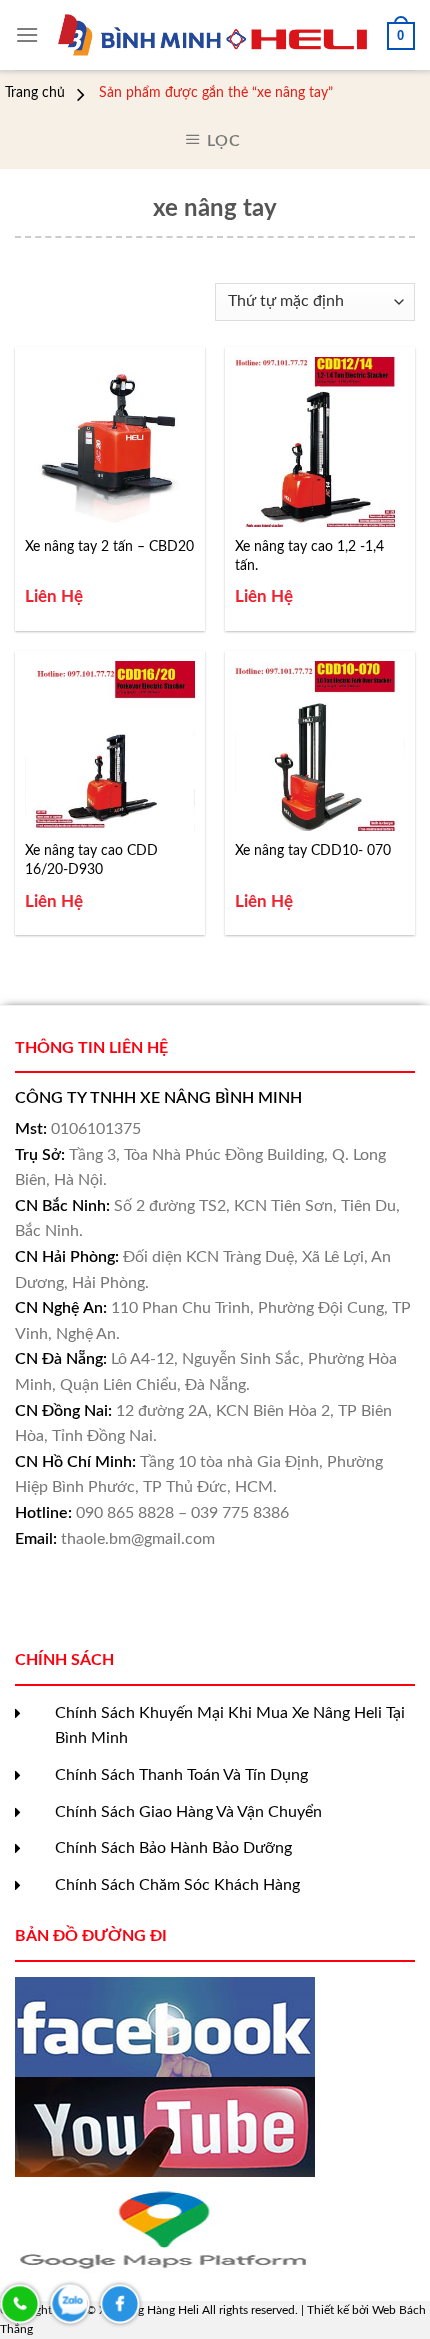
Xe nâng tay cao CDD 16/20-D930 (91, 860)
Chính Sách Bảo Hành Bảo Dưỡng (173, 1848)
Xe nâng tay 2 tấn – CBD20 (109, 547)
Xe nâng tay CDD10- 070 (313, 851)
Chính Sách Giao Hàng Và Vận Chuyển (188, 1812)
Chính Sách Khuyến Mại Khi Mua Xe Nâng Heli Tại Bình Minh (230, 1726)
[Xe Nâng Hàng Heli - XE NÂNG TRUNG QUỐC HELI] (213, 35)
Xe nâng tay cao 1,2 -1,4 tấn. (309, 556)
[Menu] (27, 34)
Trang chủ (35, 93)
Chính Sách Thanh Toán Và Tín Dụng (181, 1775)
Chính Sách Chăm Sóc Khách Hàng (177, 1885)
